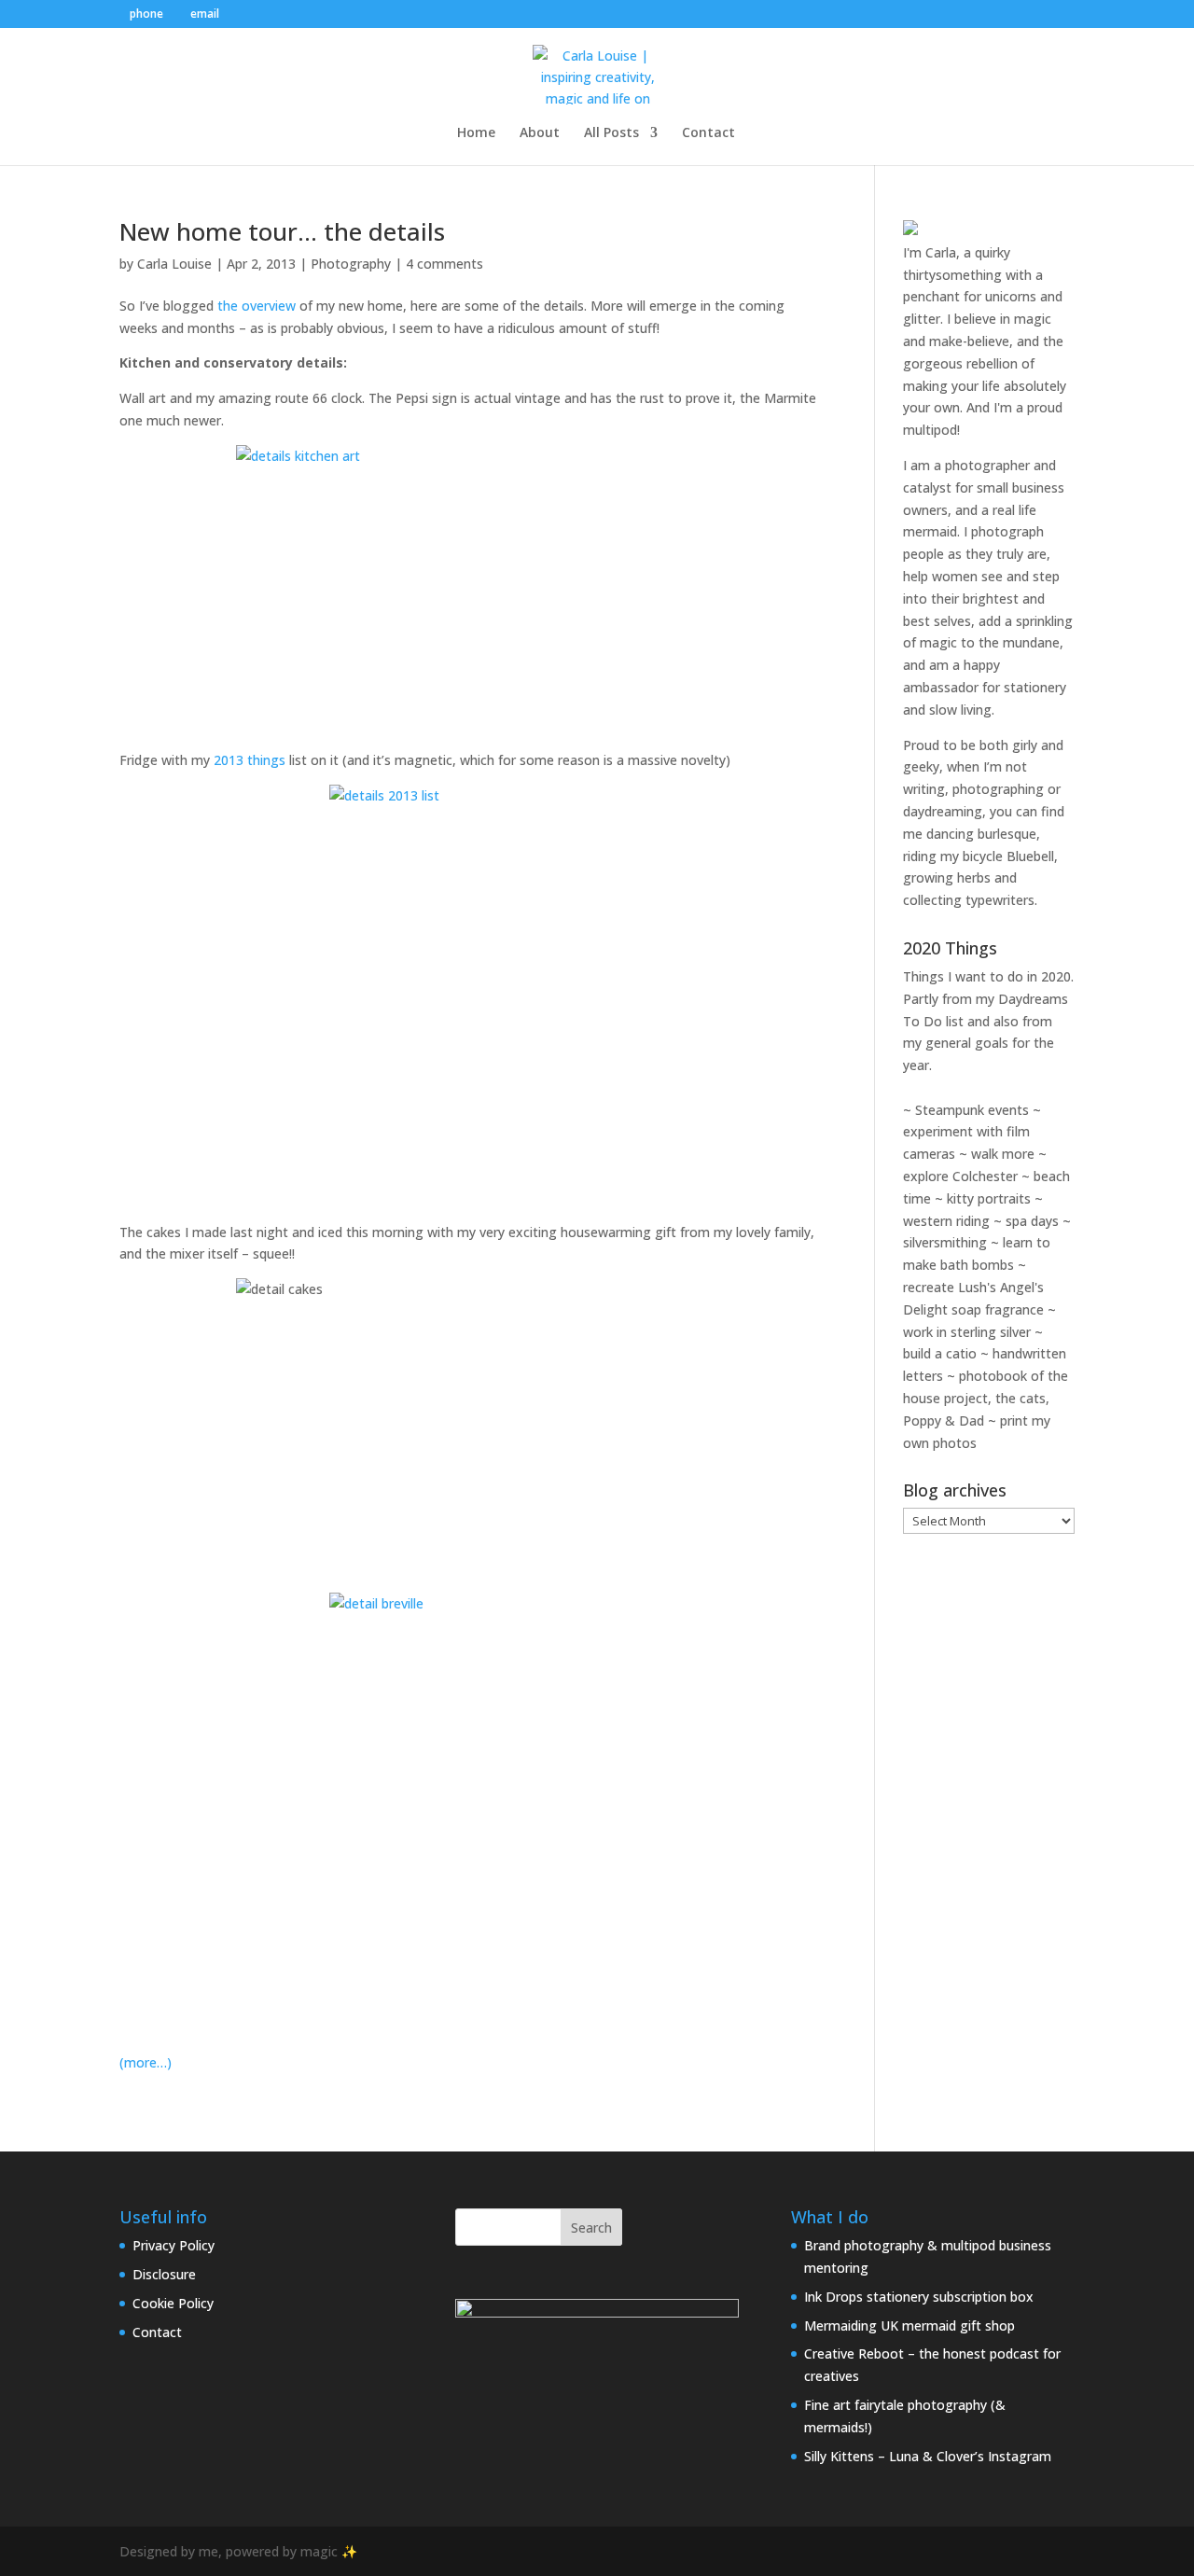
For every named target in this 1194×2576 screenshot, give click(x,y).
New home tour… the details (282, 231)
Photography (351, 264)
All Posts (611, 133)
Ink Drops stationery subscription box (919, 2297)
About (540, 133)
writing (924, 789)
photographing (998, 789)
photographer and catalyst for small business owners (984, 487)
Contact (708, 133)
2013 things (250, 760)
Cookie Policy (173, 2303)
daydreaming (943, 811)
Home (476, 133)
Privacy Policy (174, 2245)
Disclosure (164, 2274)
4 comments (444, 264)
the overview (257, 306)
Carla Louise (174, 264)
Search (591, 2228)
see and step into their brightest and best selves (981, 599)
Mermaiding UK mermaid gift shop (909, 2325)
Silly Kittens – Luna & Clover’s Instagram (928, 2456)
